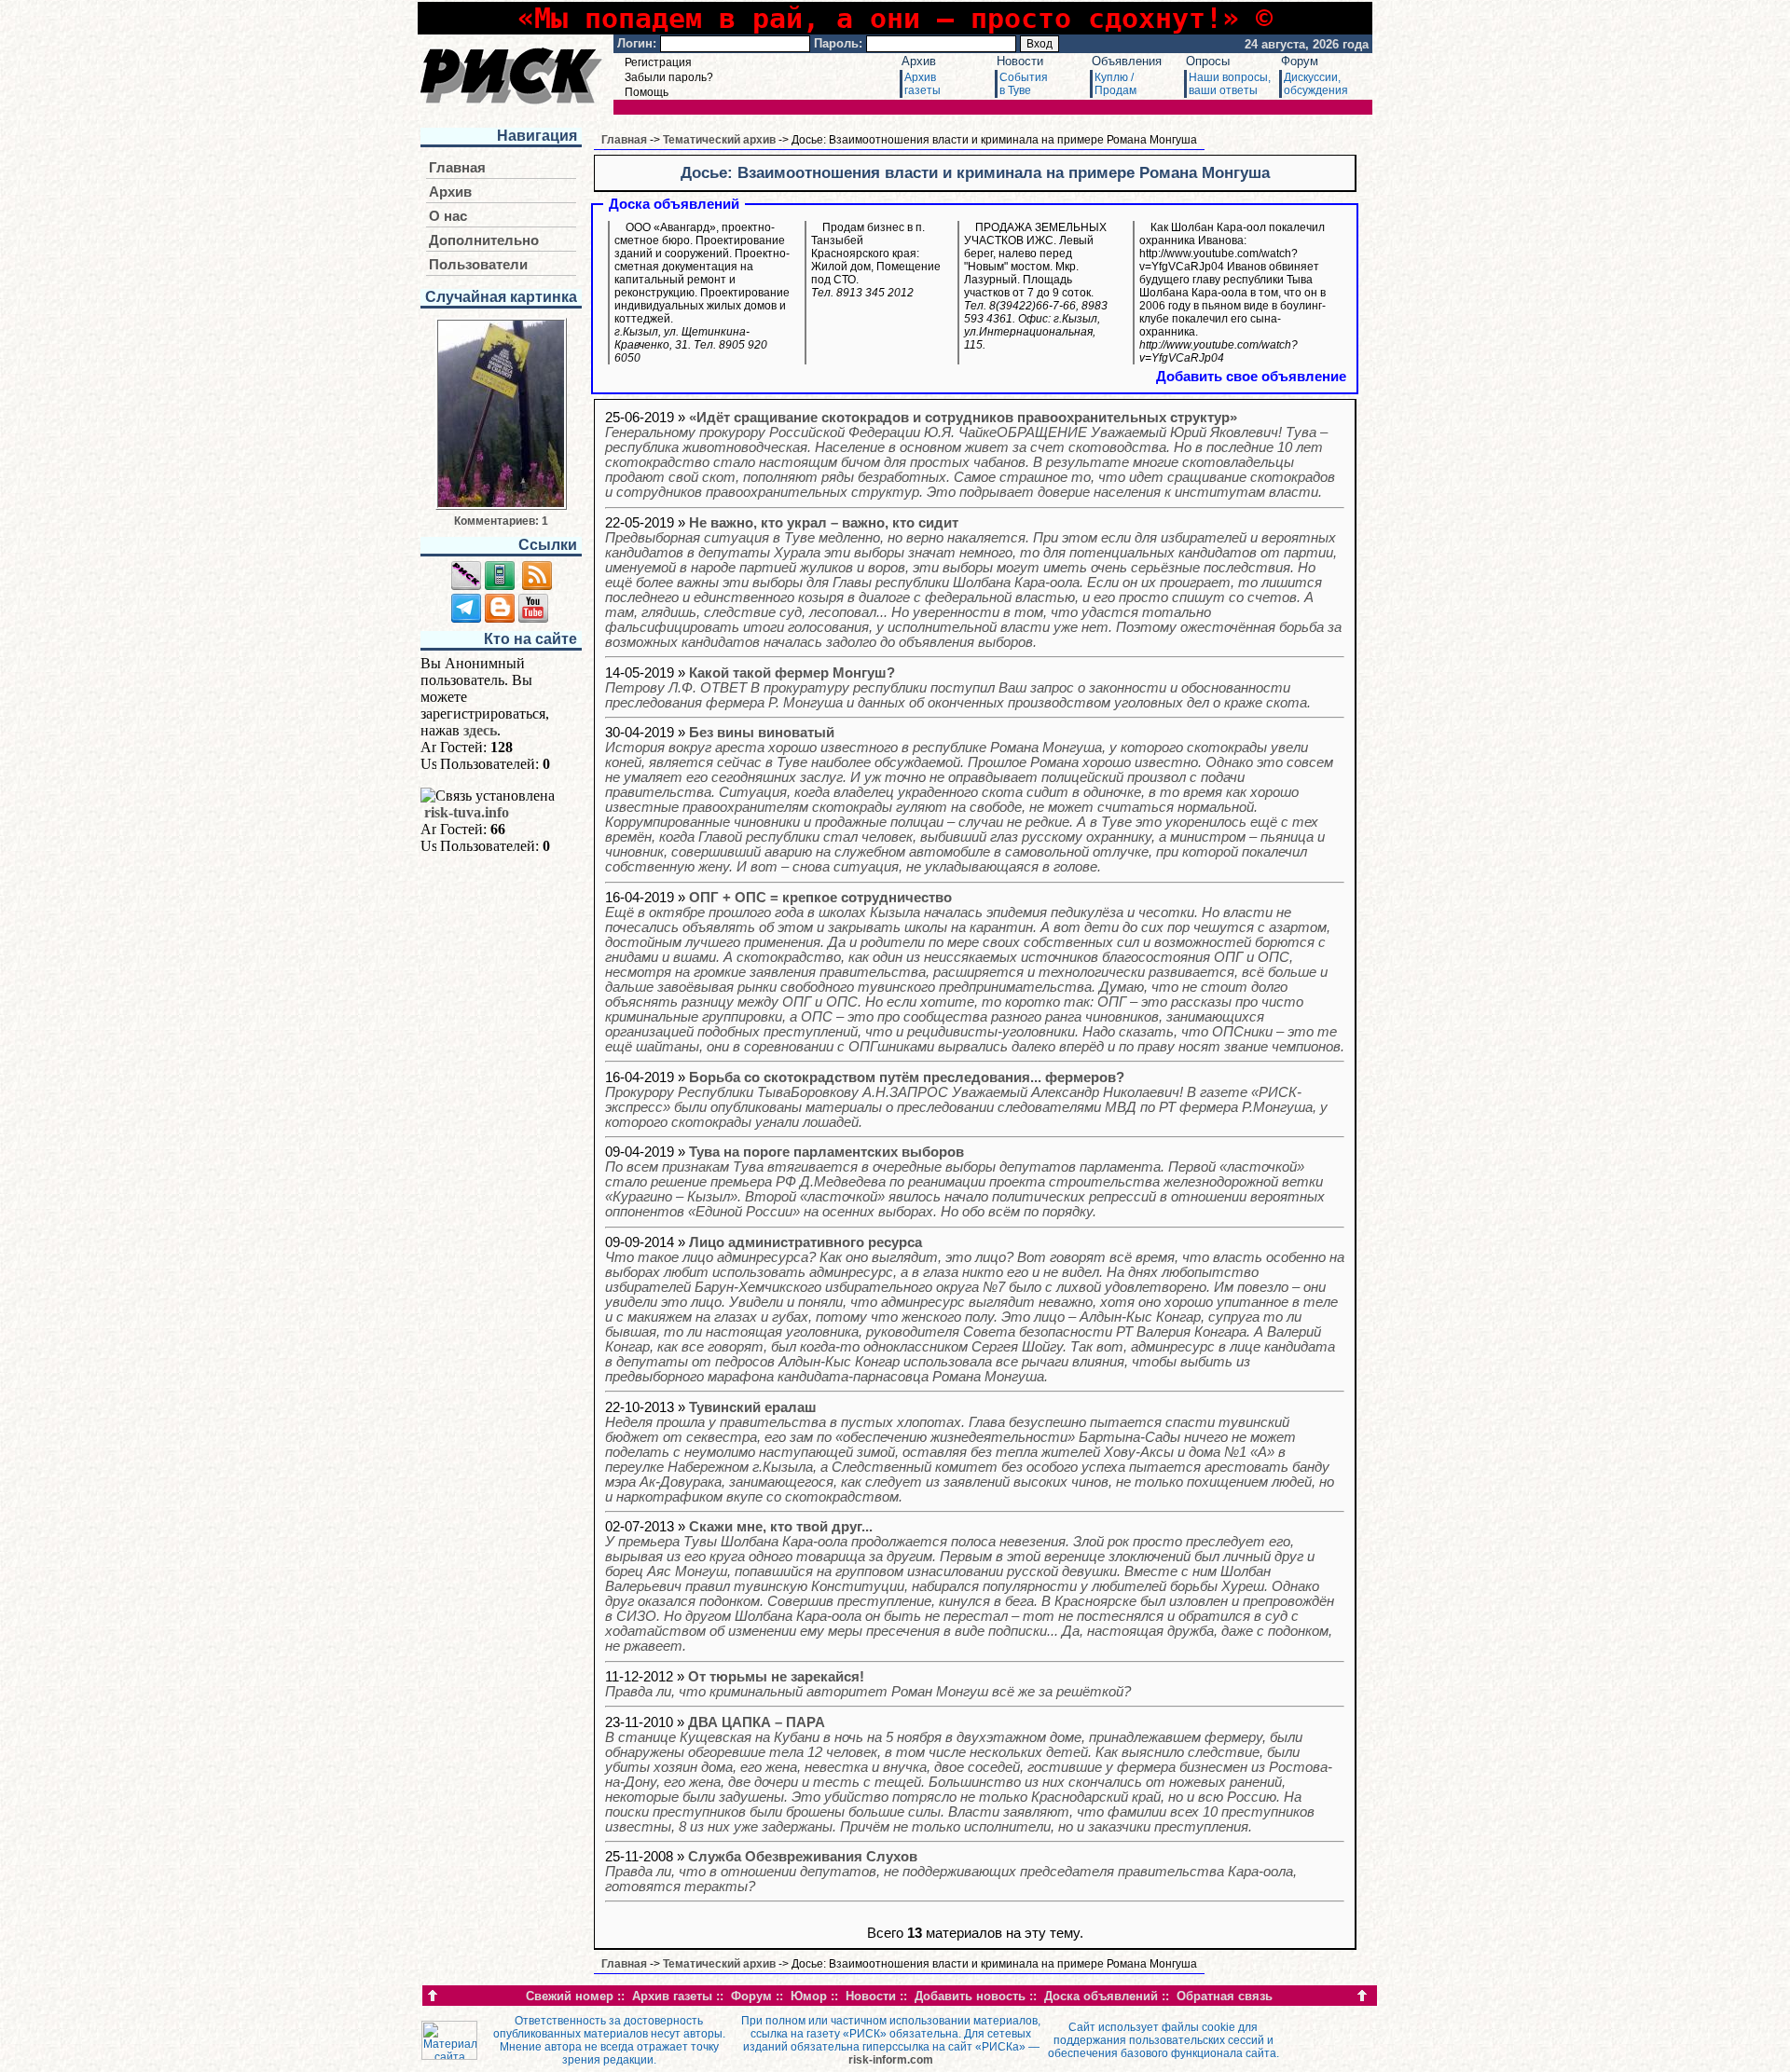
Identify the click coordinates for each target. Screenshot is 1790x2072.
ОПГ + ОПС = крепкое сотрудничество (975, 972)
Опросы (1208, 61)
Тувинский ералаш (970, 1452)
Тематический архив (719, 140)
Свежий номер (570, 1996)
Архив (919, 61)
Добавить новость (970, 1996)
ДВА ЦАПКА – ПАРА (969, 1775)
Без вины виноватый (969, 800)
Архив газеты (672, 1996)
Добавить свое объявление (1251, 377)
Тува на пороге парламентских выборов (965, 1182)
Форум (1300, 61)
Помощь (647, 92)
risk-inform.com (891, 2060)
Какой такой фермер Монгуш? (958, 688)
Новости (1020, 61)
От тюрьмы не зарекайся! (868, 1684)
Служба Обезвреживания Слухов (951, 1872)
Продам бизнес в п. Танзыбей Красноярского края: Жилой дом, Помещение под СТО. (876, 260)
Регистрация (658, 62)
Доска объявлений (1101, 1996)
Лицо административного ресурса (975, 1310)
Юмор (809, 1996)
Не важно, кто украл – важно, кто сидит (973, 583)
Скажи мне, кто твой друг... (970, 1586)
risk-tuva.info (467, 812)
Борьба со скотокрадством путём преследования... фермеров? (966, 1100)
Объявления (1127, 61)
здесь (480, 730)
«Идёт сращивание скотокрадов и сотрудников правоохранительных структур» (970, 455)
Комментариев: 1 (501, 521)
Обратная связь (1225, 1996)
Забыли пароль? (669, 77)
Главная (457, 168)
